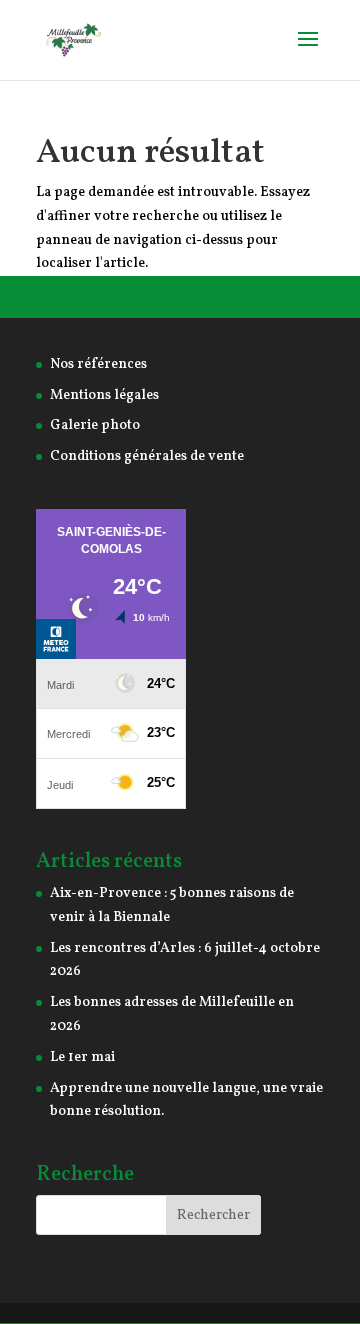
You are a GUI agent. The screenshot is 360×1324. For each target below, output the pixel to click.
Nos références (98, 364)
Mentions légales (104, 395)
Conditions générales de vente (147, 456)
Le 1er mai (82, 1057)
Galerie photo (95, 425)
